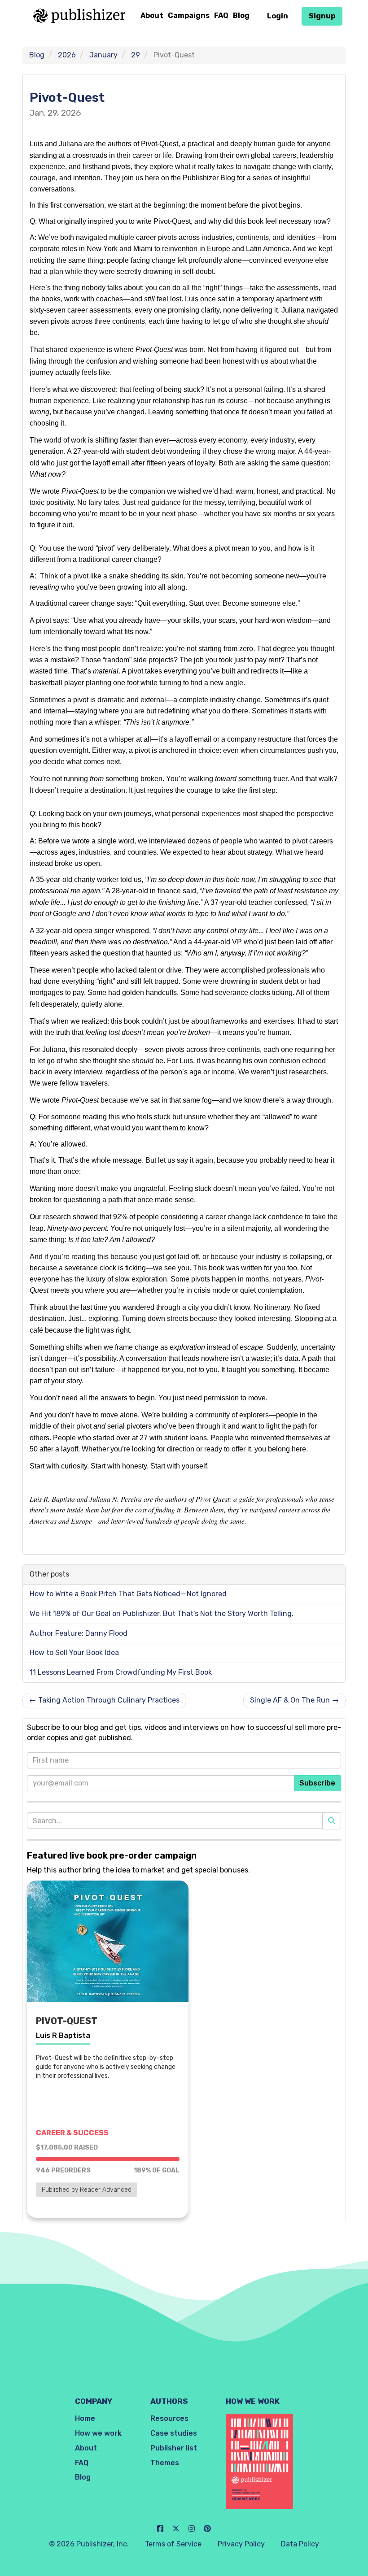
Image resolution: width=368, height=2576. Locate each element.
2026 (67, 55)
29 (136, 55)
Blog (241, 15)
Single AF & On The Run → (294, 1700)
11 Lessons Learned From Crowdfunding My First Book (121, 1672)
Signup (322, 16)
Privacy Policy (241, 2544)
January (103, 55)
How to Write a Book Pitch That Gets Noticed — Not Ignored (128, 1594)
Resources (169, 2418)
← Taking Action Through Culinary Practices (104, 1700)
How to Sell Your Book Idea (74, 1653)
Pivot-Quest (67, 98)
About (152, 15)
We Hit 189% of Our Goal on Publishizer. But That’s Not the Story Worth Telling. (162, 1614)
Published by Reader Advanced (87, 2190)
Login (278, 16)
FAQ (221, 15)
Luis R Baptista (63, 2035)
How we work (98, 2433)
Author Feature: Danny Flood (79, 1633)
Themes (165, 2463)
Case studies (174, 2433)
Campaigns (189, 15)
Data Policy (300, 2544)
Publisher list (174, 2448)
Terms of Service (173, 2544)
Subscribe (317, 1783)
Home (85, 2418)
